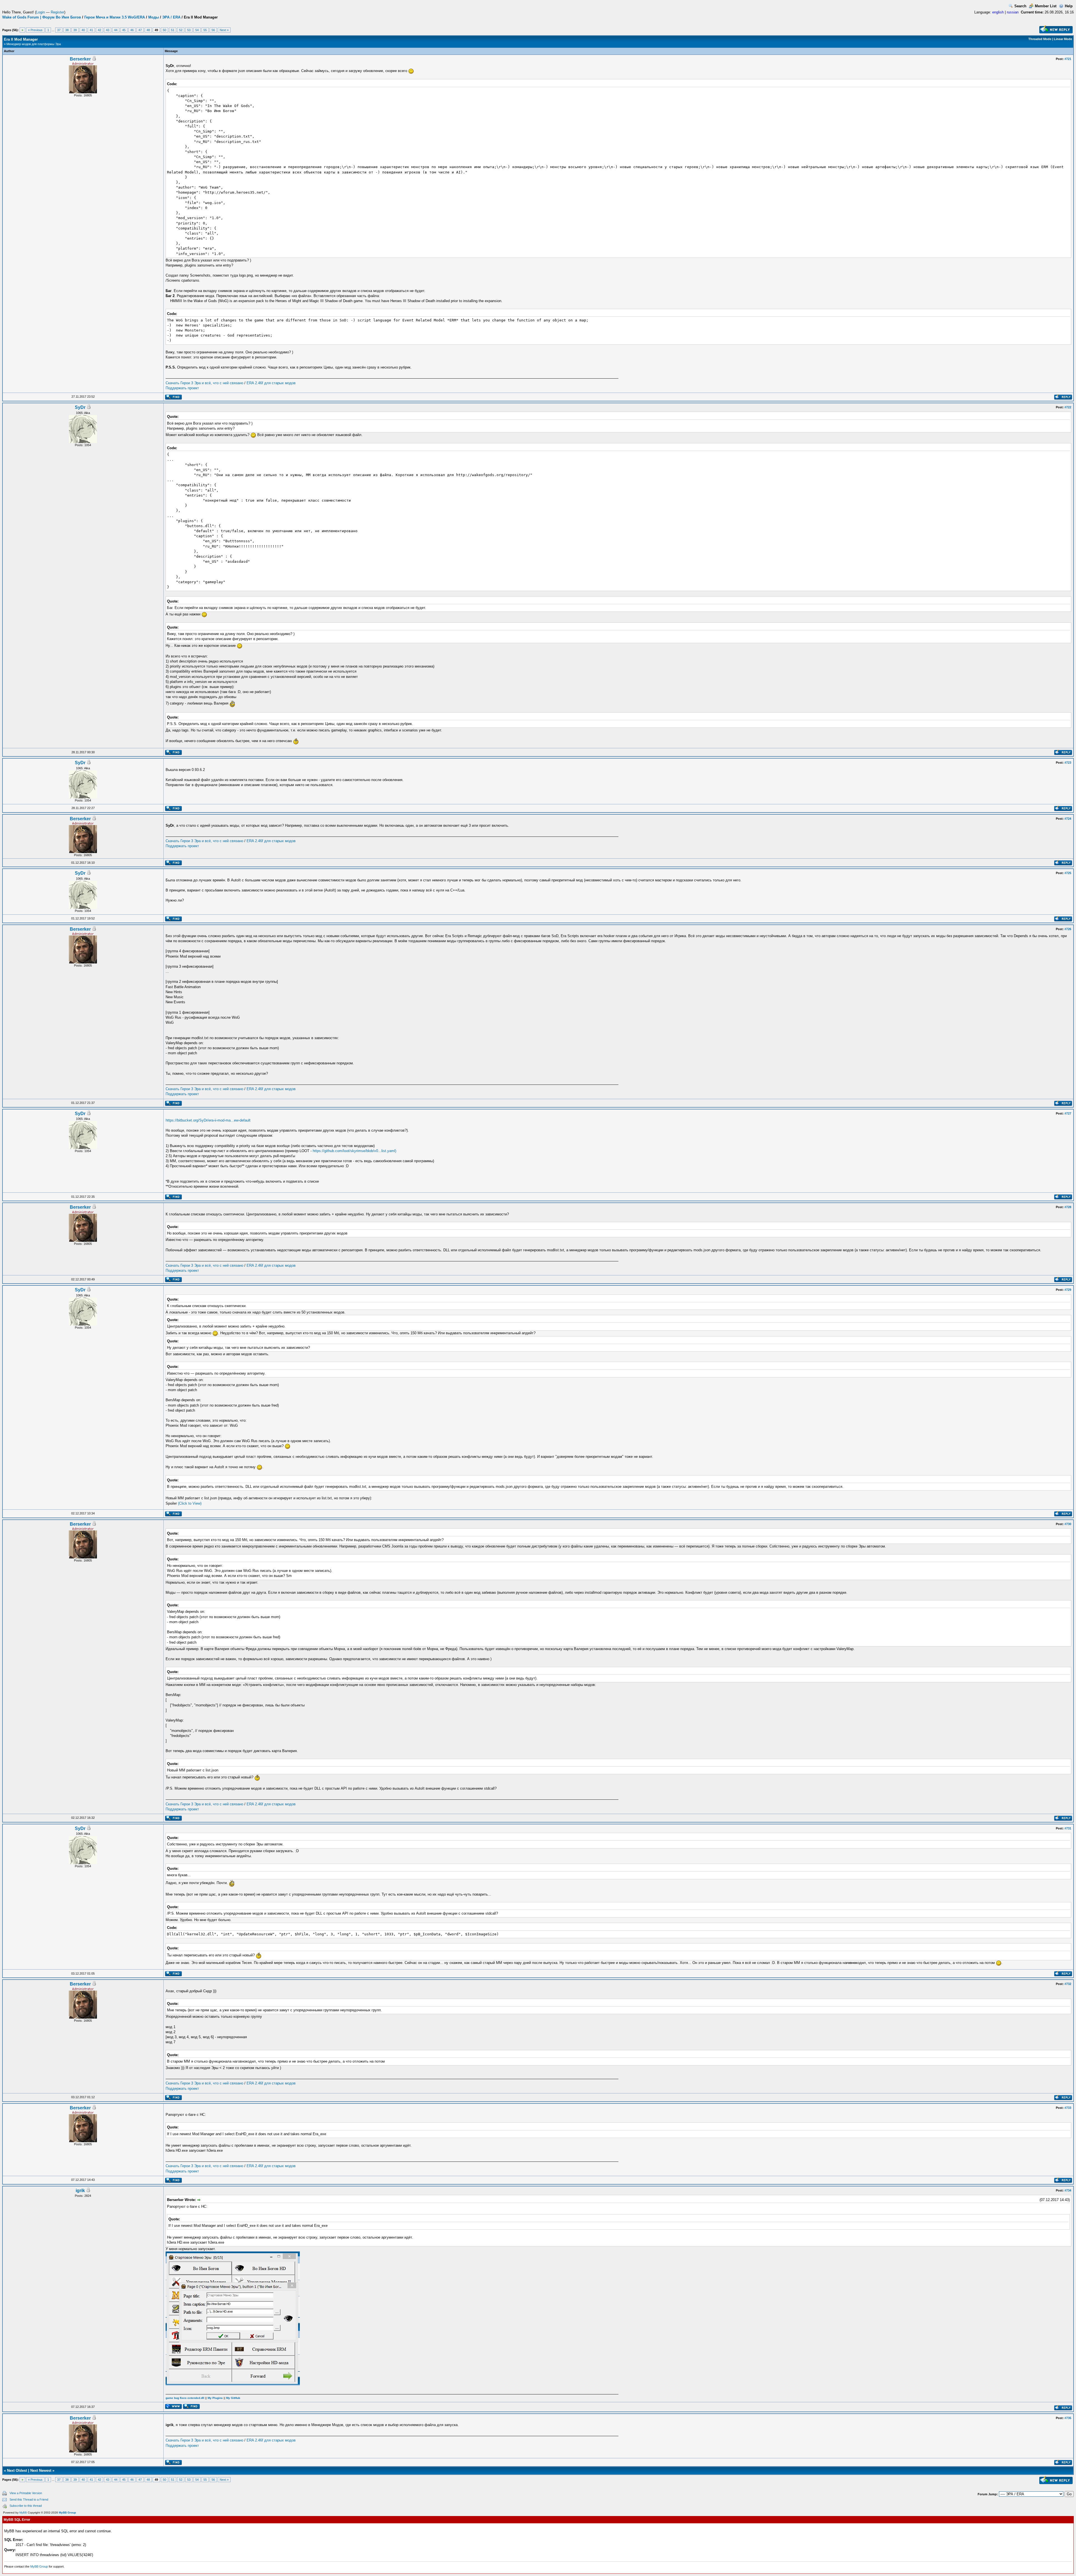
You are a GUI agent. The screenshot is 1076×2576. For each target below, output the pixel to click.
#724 (1068, 819)
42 (99, 30)
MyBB (23, 2513)
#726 (1068, 929)
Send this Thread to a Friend (29, 2499)
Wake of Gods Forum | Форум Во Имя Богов (42, 17)
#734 (1068, 2190)
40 (83, 30)
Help (1069, 6)
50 (164, 30)
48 (148, 30)
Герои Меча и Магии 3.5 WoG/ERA (115, 17)
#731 (1068, 1828)
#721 (1068, 59)
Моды (154, 17)
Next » (224, 30)
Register (57, 12)
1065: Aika (83, 413)
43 (108, 30)
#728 (1068, 1207)
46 (132, 30)
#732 (1068, 1984)
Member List (1046, 6)
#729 (1068, 1290)
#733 (1068, 2108)
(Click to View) (190, 1503)
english (998, 12)
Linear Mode (1063, 39)
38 (67, 30)
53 (189, 30)
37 (59, 30)
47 (140, 30)
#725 (1068, 873)
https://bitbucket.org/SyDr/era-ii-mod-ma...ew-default (208, 1120)
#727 (1068, 1113)
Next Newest (41, 2470)
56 (213, 30)
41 (91, 30)
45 (124, 30)
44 (116, 30)
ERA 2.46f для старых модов (271, 383)
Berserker (80, 59)
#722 (1068, 407)
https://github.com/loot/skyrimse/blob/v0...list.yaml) (354, 1151)
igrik (80, 2191)
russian (1013, 12)
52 (181, 30)
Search (1020, 6)
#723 (1068, 763)
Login (40, 12)
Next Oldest (17, 2470)
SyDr (80, 407)
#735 (1068, 2418)
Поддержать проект (182, 388)
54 (197, 30)
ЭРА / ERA (171, 17)
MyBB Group (67, 2513)
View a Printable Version (26, 2493)
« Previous (35, 30)
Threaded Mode (1040, 39)
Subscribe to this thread (26, 2506)
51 (173, 30)
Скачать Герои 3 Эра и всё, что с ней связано (204, 383)
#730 (1068, 1524)
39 (75, 30)
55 (205, 30)
